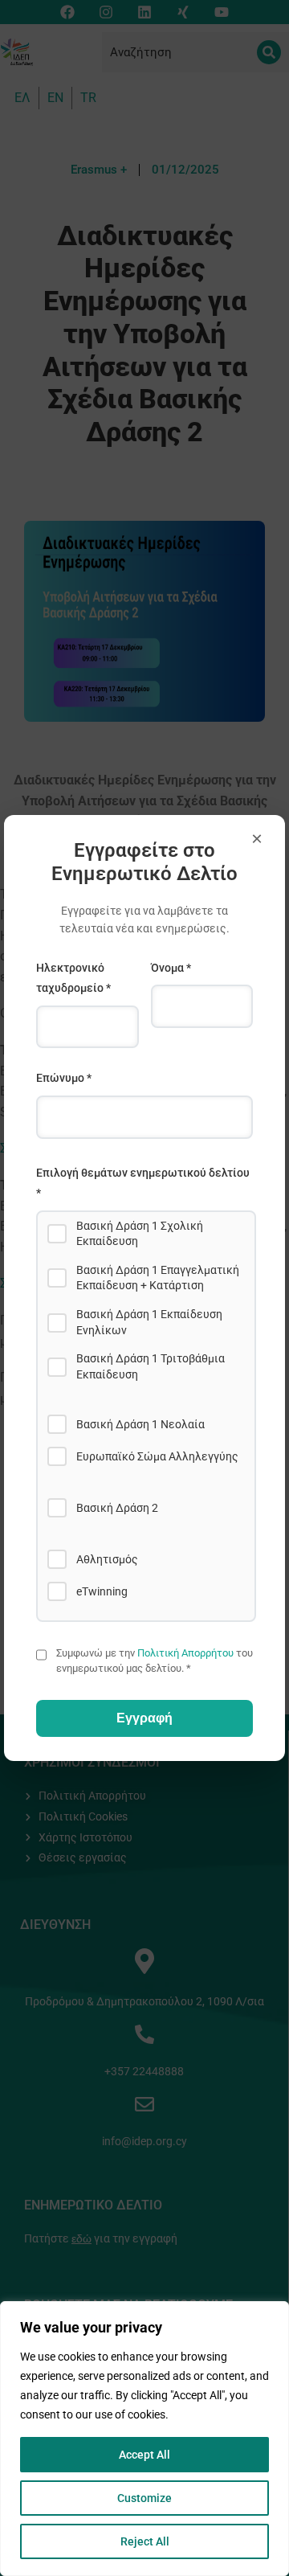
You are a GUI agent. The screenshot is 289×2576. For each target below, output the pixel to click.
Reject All (145, 2541)
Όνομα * (171, 968)
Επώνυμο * (64, 1078)
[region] (144, 2439)
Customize (144, 2498)
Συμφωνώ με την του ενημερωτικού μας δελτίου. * (155, 1660)
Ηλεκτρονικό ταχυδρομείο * (73, 978)
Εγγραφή (144, 1718)
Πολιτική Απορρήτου (185, 1653)
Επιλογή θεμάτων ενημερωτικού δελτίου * (143, 1183)
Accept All (144, 2455)
